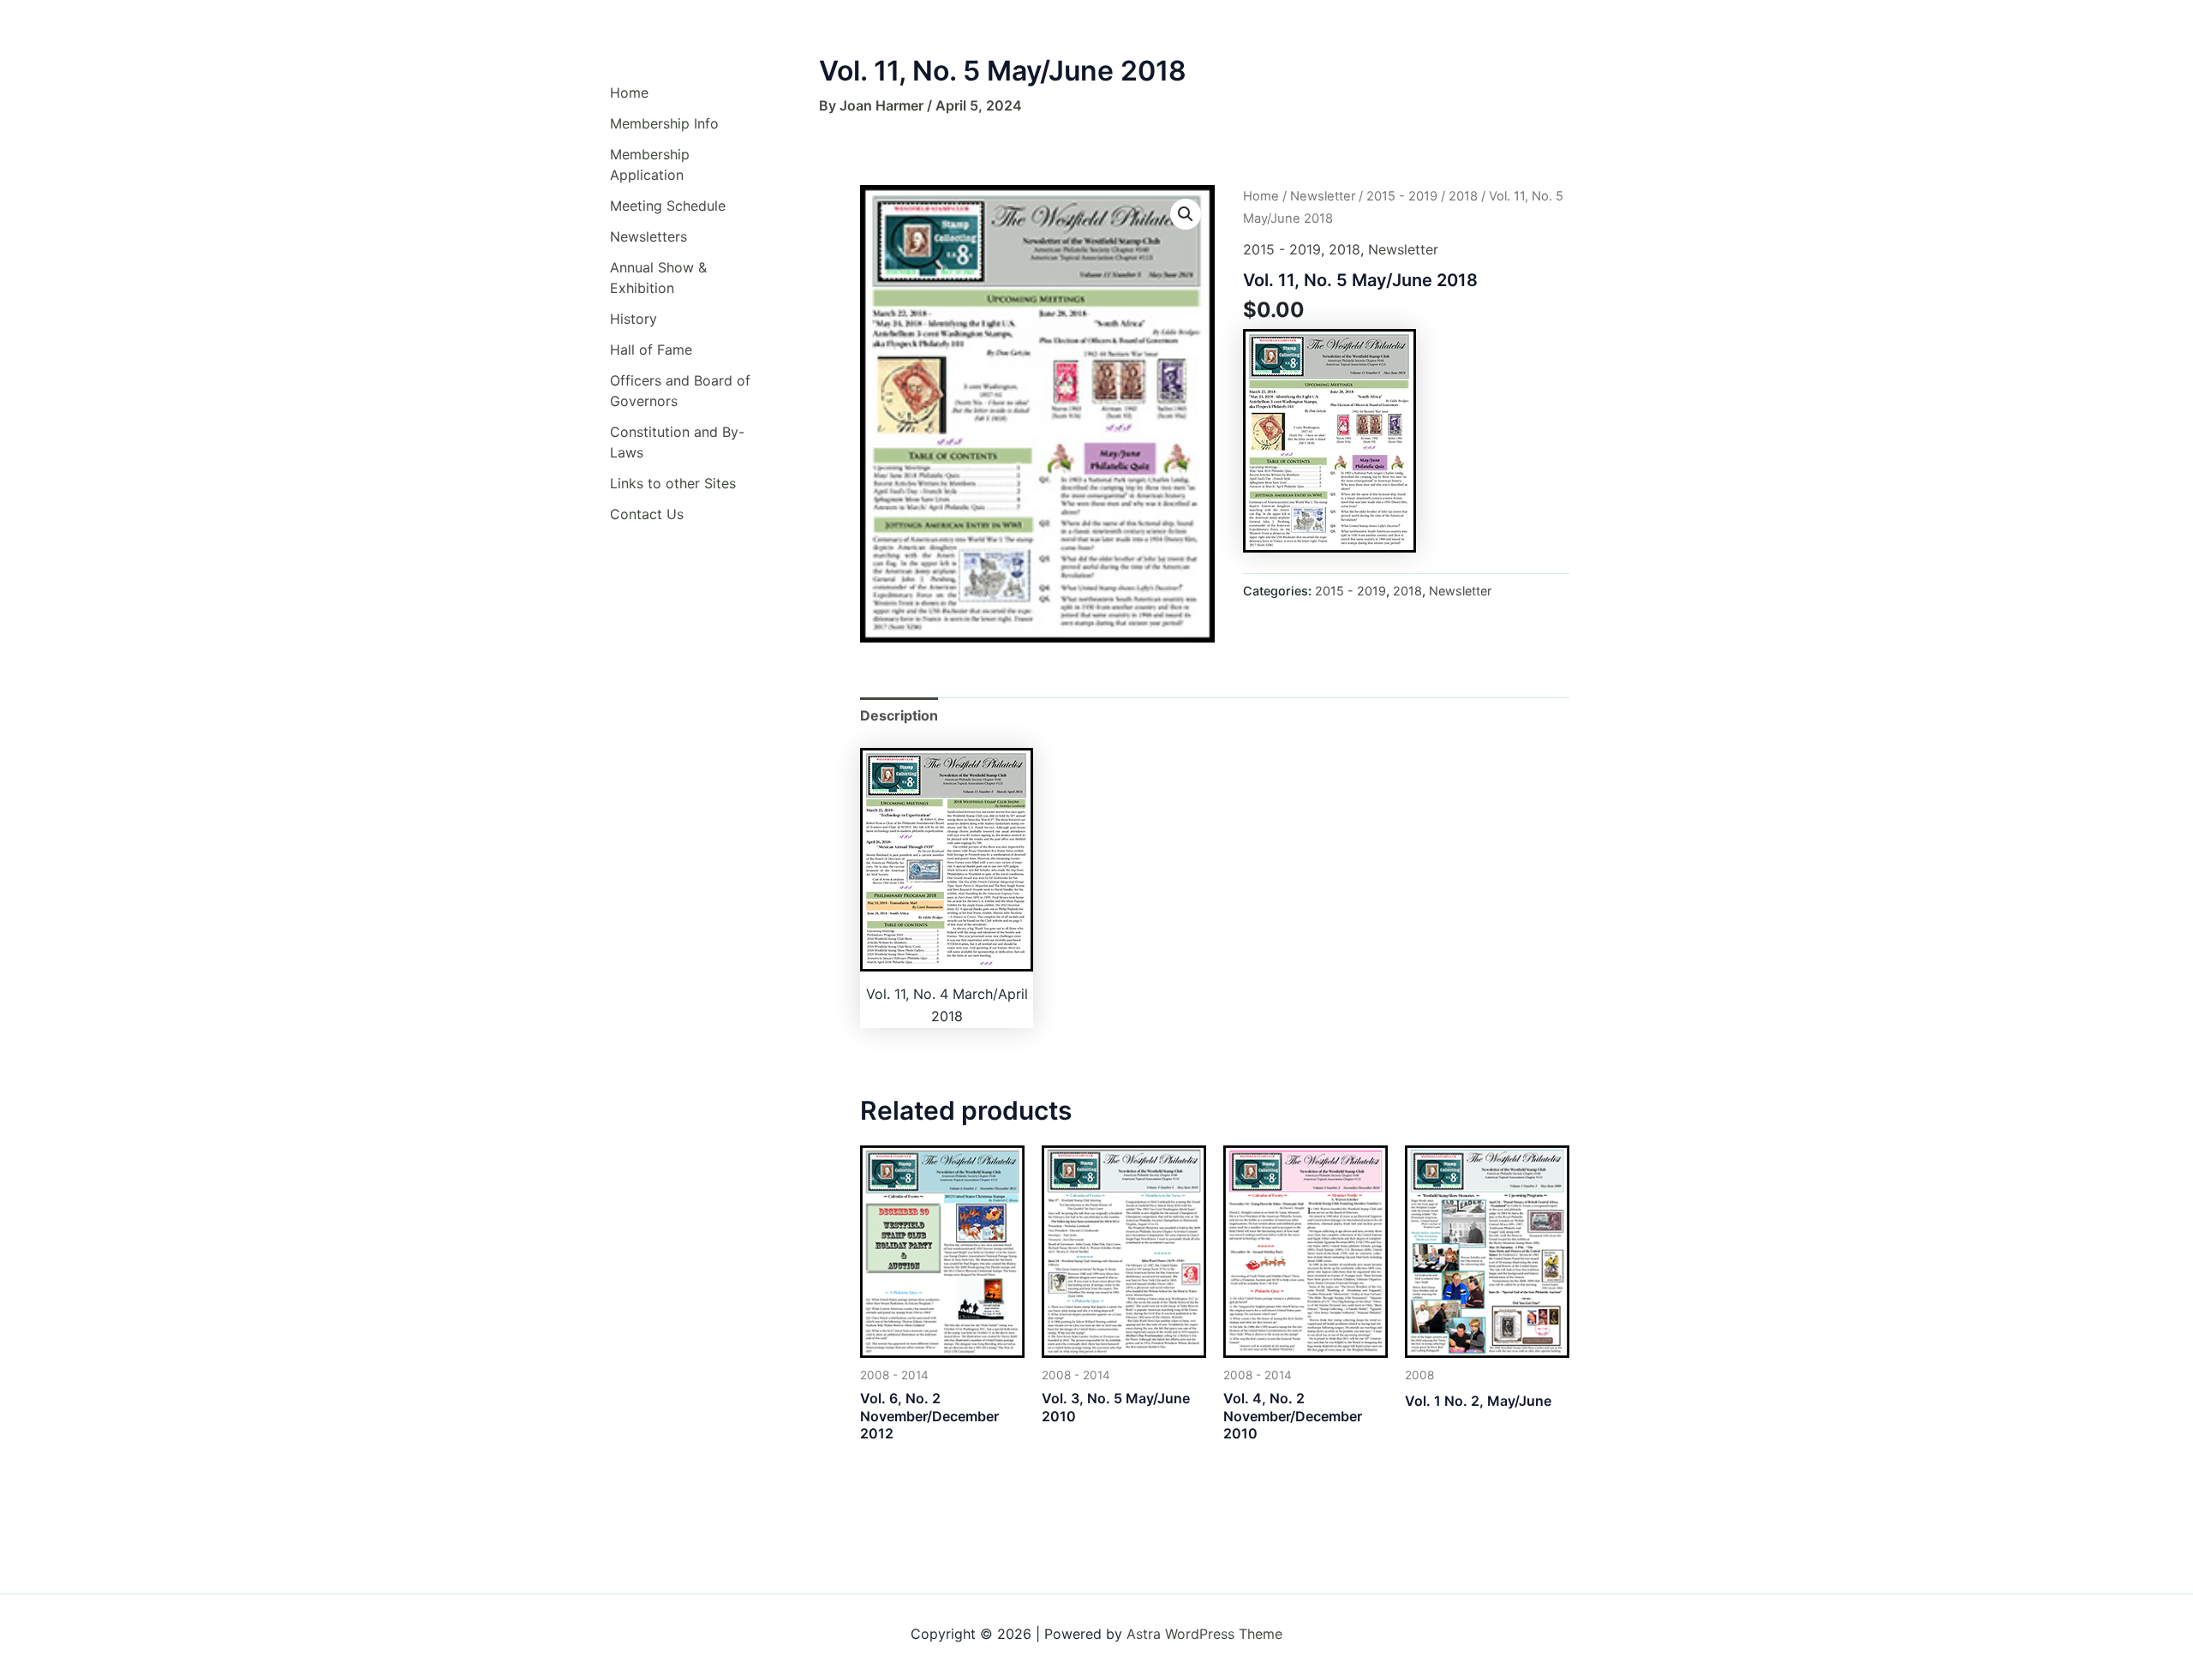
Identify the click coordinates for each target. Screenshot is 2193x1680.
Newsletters (648, 236)
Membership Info (664, 123)
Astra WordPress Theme (1204, 1634)
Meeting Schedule (668, 206)
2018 (1463, 196)
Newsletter (1323, 196)
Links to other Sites (673, 483)
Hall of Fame (651, 350)
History (633, 319)
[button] (1186, 214)
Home (629, 93)
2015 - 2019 (1402, 196)
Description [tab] (899, 715)
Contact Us (647, 514)
